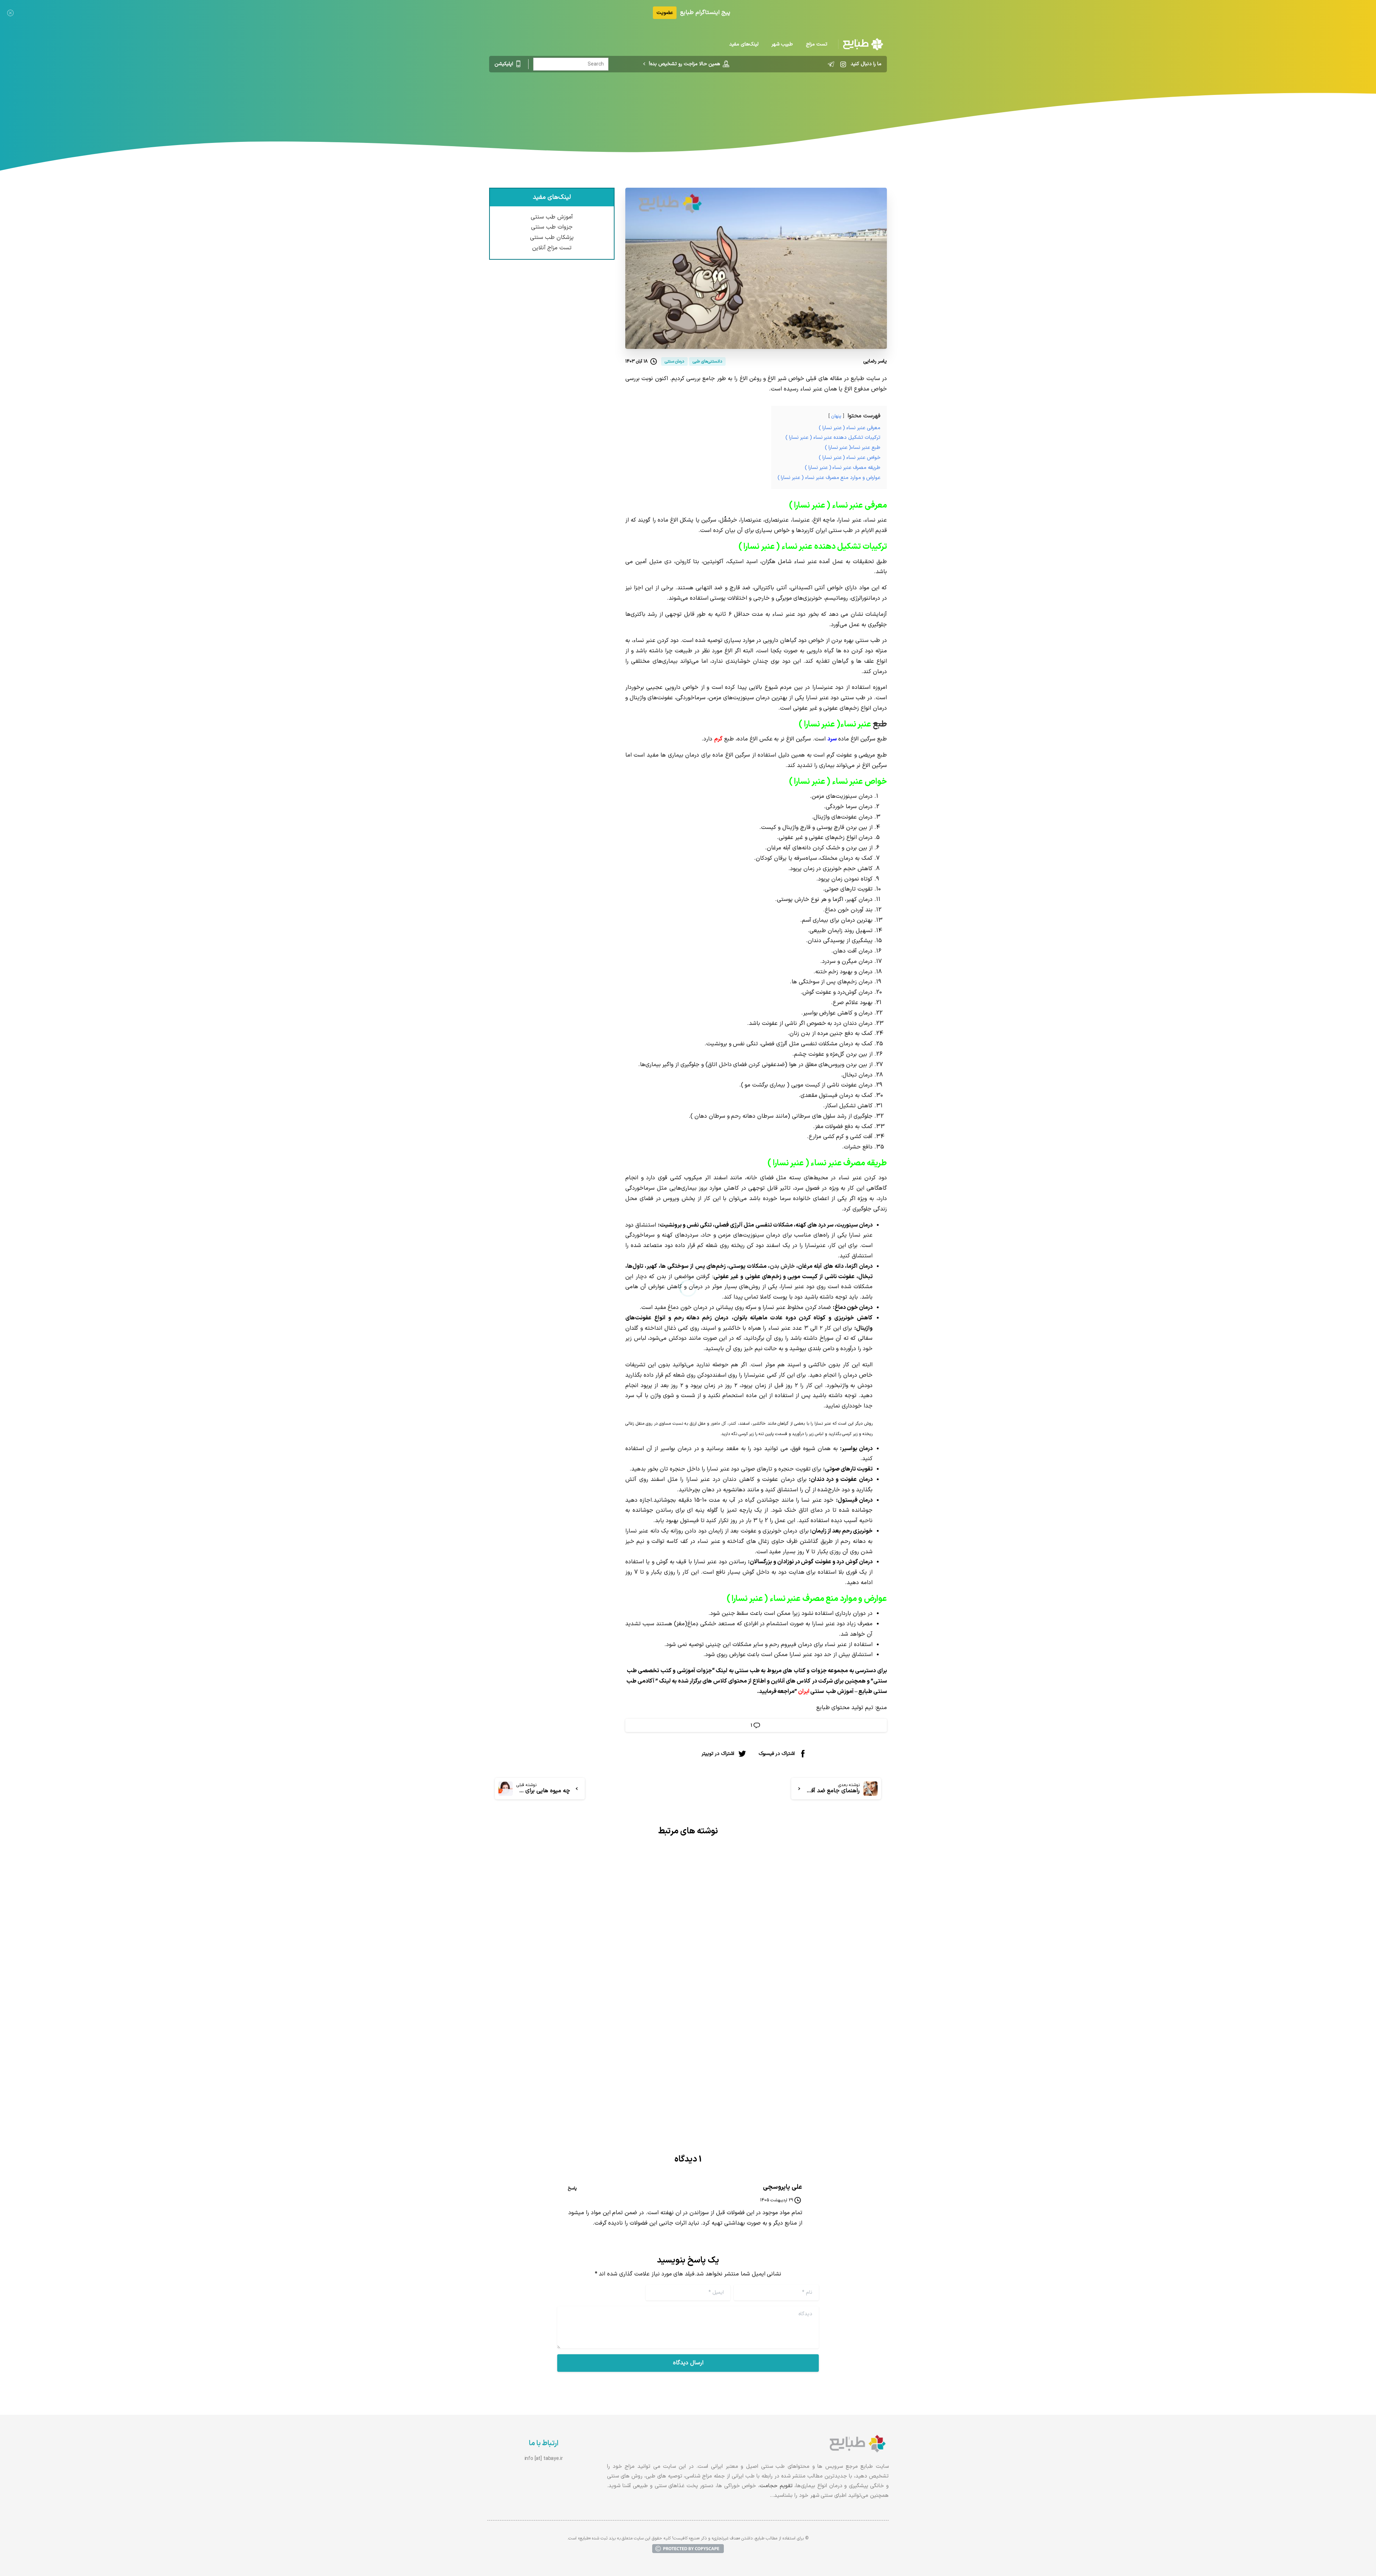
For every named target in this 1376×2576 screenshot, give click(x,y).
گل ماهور (718, 1424)
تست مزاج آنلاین (552, 248)
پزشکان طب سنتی (552, 238)
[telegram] (831, 64)
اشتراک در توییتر (718, 1754)
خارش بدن (782, 1266)
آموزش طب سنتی (552, 217)
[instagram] (843, 64)
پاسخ (572, 2188)
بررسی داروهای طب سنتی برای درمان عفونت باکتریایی (804, 2026)
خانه (761, 102)
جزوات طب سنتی (552, 227)
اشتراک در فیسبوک (777, 1754)
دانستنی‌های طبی (727, 102)
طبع (880, 725)
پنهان (836, 416)
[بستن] (10, 13)
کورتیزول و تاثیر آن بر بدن (632, 2020)
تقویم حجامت (776, 2486)
